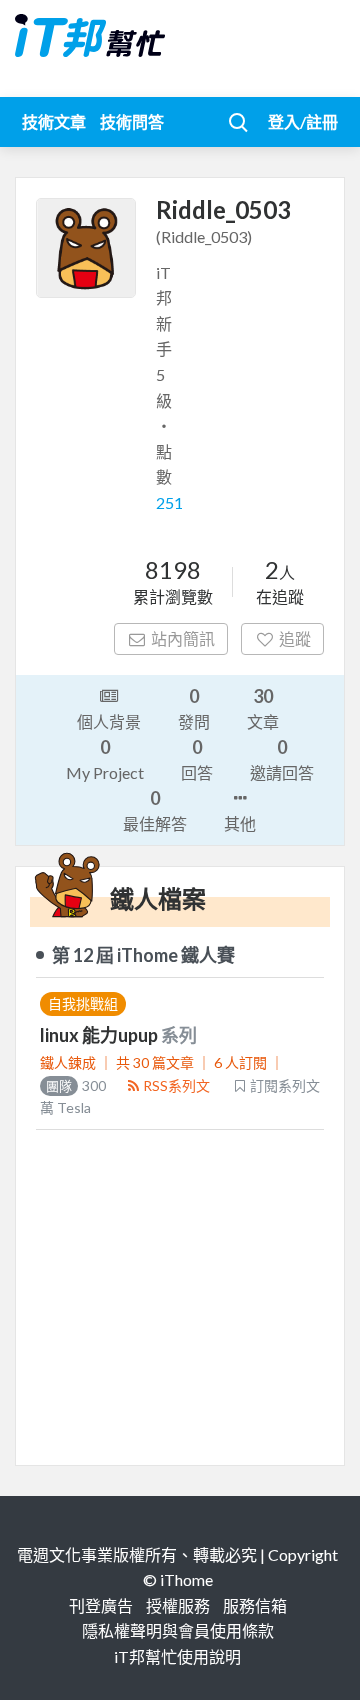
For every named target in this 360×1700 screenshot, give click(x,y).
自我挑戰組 (83, 1003)
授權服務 (178, 1605)
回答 (197, 759)
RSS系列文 (176, 1085)
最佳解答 (155, 810)
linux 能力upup (100, 1035)
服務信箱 (255, 1605)
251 (169, 502)
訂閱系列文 (285, 1085)
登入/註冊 (303, 121)
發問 (194, 708)
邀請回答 (282, 759)
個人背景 (109, 721)
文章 (263, 708)
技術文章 (54, 121)
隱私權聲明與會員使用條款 (178, 1630)
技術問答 (132, 121)
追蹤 (295, 638)
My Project (105, 759)
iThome (186, 1579)
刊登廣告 (101, 1605)
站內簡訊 (183, 638)
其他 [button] (240, 823)
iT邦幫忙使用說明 (177, 1656)
